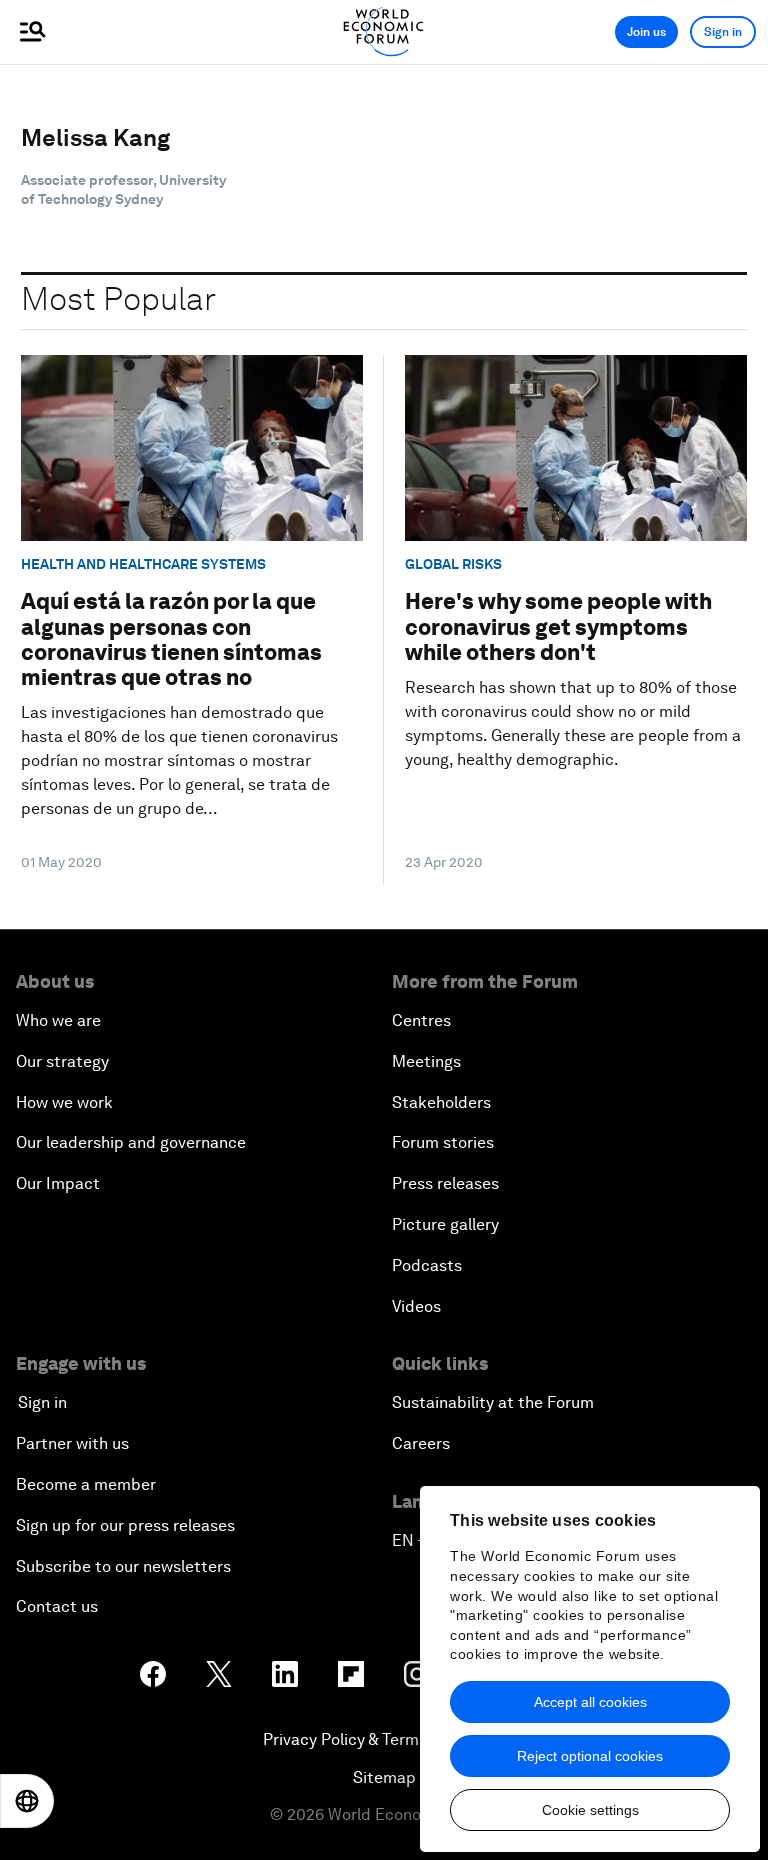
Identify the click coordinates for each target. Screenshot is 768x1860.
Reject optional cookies (590, 1756)
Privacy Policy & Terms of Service (384, 1739)
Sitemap (384, 1777)
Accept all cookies (590, 1702)
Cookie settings (590, 1810)
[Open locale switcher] (27, 1801)
